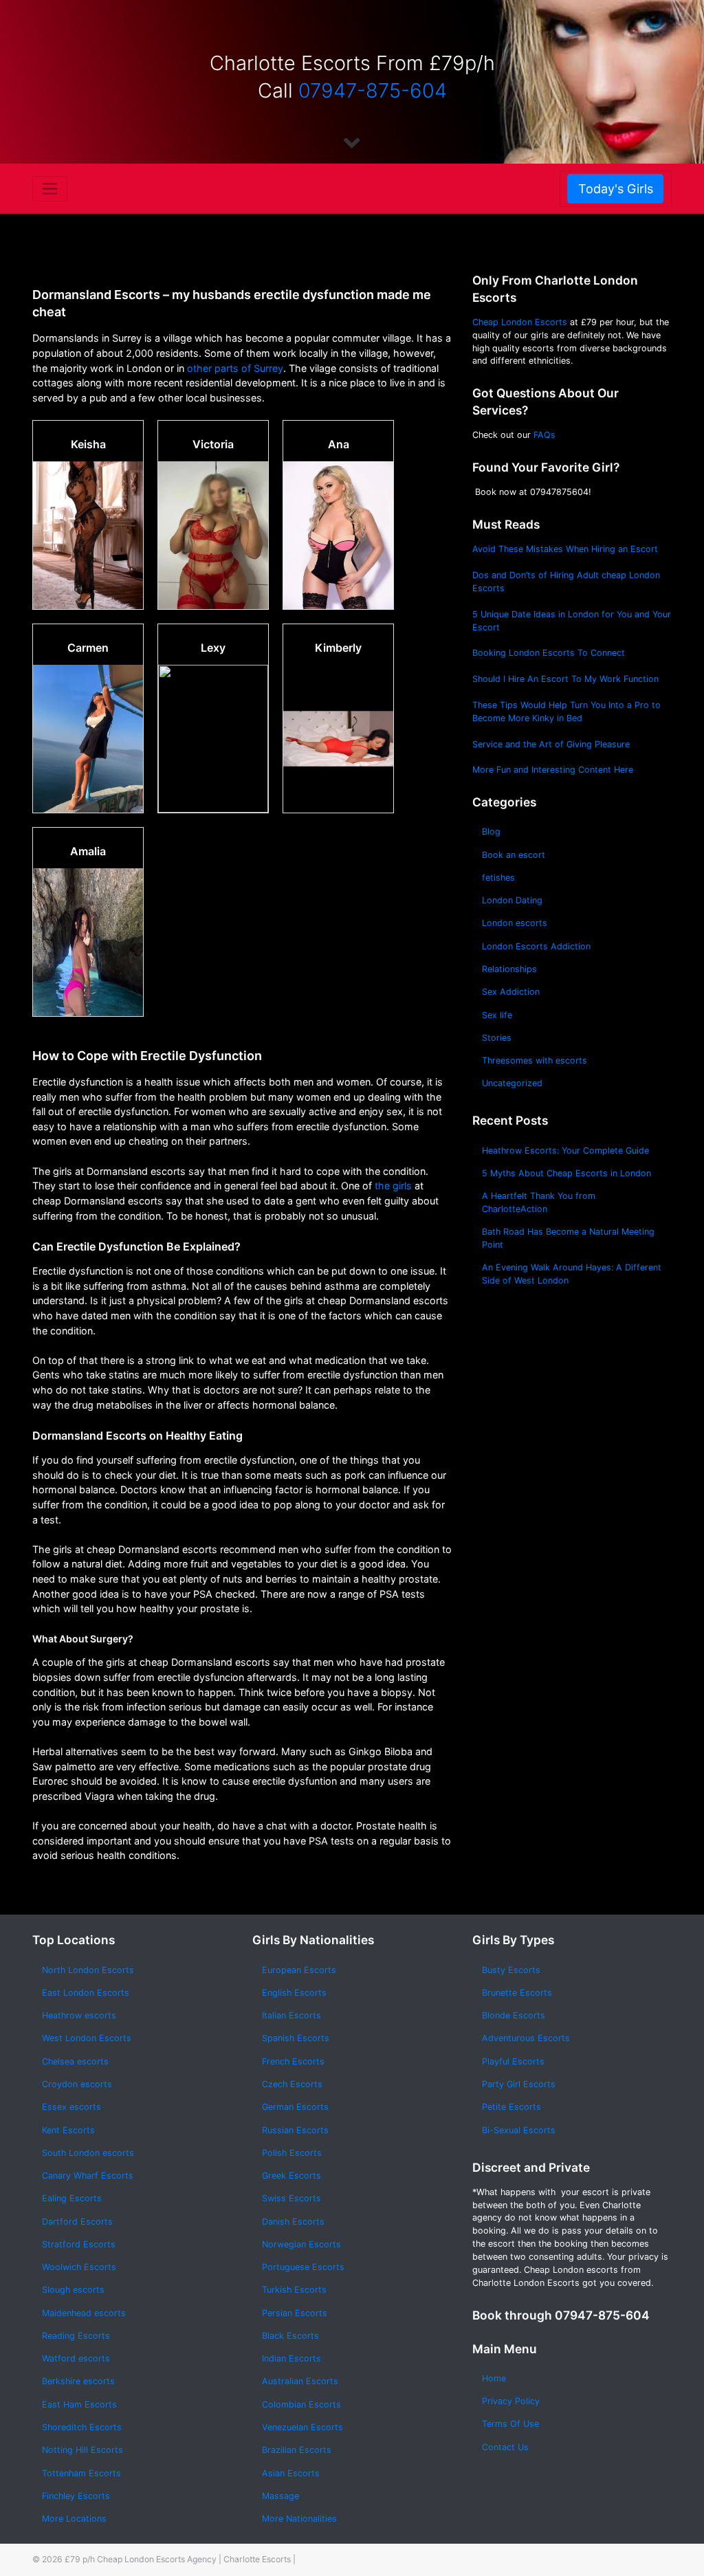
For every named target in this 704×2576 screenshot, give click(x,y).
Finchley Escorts (76, 2496)
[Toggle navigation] (50, 188)
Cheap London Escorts (520, 322)
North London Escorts (88, 1970)
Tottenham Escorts (81, 2473)
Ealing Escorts (72, 2198)
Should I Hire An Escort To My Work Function (565, 679)
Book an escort (514, 855)
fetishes (498, 878)
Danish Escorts (293, 2222)
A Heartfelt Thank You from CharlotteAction (539, 1202)
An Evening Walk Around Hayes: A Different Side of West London (572, 1274)
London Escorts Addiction (536, 946)
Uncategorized (512, 1083)
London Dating (512, 900)
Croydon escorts (77, 2084)
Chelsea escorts (75, 2061)
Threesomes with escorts (535, 1060)
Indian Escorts (291, 2358)
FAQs (544, 435)
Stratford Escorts (79, 2244)
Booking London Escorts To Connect (549, 653)
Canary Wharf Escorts (88, 2176)
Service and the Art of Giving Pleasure (551, 744)
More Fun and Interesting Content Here (553, 770)
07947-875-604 (373, 90)
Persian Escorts (295, 2313)
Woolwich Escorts (79, 2267)
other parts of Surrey (234, 368)
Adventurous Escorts (526, 2038)
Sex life (497, 1015)
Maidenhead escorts (84, 2313)
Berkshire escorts (78, 2381)
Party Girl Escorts (519, 2084)
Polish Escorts (292, 2153)
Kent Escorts (68, 2130)
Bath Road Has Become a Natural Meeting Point (568, 1238)
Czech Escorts (292, 2084)
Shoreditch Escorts (82, 2427)
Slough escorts (73, 2290)
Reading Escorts (76, 2336)
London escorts (515, 923)
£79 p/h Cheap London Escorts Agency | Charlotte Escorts (178, 2559)
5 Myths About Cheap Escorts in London (566, 1173)
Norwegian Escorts (301, 2244)
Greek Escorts (291, 2176)
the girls (393, 1186)
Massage (280, 2496)
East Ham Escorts (79, 2404)
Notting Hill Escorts (82, 2450)
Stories (497, 1038)
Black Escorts (290, 2336)
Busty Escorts (511, 1970)
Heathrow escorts (79, 2015)
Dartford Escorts (77, 2222)
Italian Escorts (291, 2015)
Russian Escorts (295, 2130)
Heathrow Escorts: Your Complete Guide (565, 1151)
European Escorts (299, 1970)
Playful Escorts (513, 2061)
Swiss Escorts (291, 2198)
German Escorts (295, 2107)
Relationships (509, 969)
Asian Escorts (291, 2473)
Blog (491, 832)
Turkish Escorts (294, 2290)
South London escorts (88, 2153)
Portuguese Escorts (303, 2267)
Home (494, 2378)
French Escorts (293, 2061)
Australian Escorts (300, 2381)
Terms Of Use (510, 2424)
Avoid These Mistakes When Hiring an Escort (565, 549)
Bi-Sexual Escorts (519, 2130)
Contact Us (505, 2447)
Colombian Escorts (301, 2404)
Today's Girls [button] (616, 189)
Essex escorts (71, 2107)
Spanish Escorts (296, 2038)
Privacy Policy (511, 2401)
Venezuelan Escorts (302, 2427)
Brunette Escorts (517, 1993)
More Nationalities (299, 2519)
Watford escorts (76, 2358)
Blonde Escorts (514, 2015)
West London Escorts (87, 2038)
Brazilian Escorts (297, 2450)
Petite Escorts (511, 2107)
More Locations (74, 2519)
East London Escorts (86, 1993)
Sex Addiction (511, 992)
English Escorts (294, 1993)
